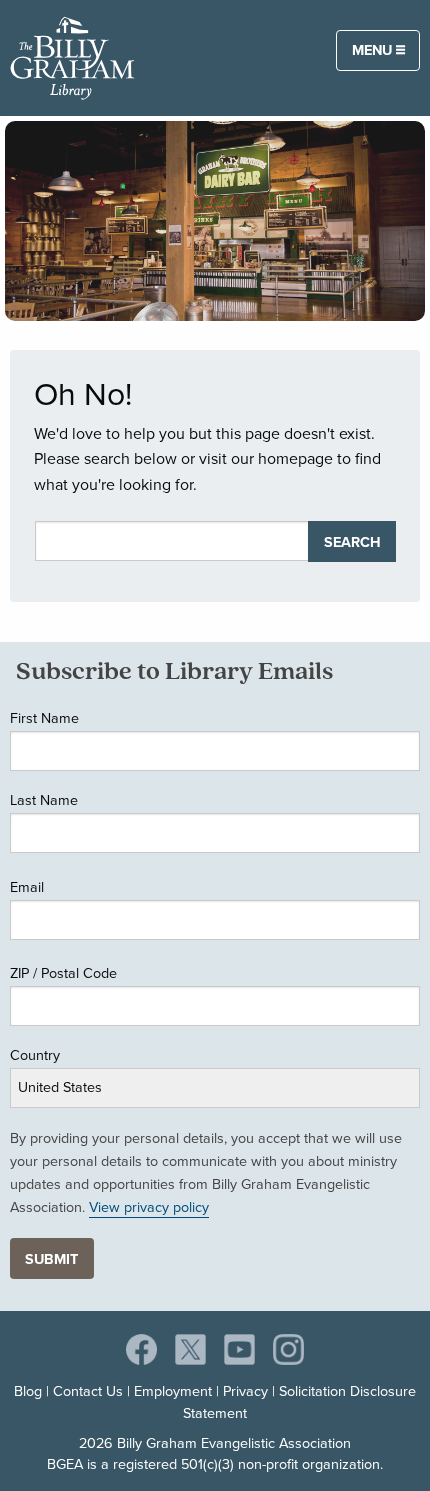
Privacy (245, 1390)
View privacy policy (149, 1206)
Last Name (44, 799)
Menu (374, 49)
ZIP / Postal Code (63, 972)
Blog (28, 1390)
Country (35, 1054)
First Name (44, 717)
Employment (173, 1390)
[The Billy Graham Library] (72, 56)
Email (27, 886)
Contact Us (88, 1390)
